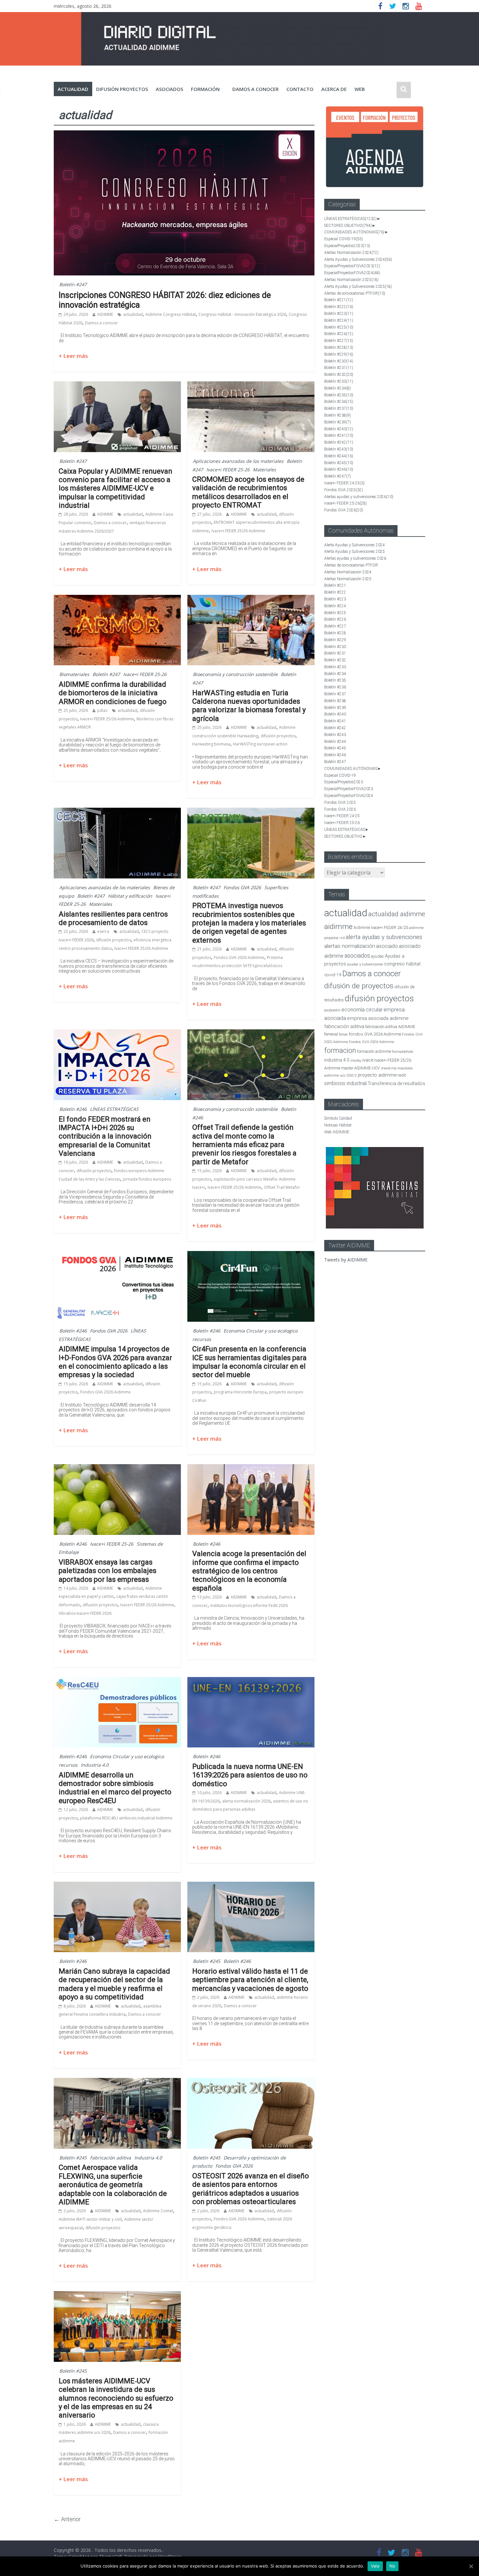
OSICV (352, 1075)
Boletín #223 (339, 314)
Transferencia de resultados (396, 1083)
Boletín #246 (73, 1109)
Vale (375, 2566)
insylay (356, 1060)
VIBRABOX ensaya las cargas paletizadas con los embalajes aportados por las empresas (108, 1571)
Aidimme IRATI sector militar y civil (90, 2219)
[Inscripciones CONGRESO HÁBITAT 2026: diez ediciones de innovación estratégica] (184, 134)
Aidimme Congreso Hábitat (171, 314)
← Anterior (67, 2519)
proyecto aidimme (377, 1075)
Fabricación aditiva (110, 2158)
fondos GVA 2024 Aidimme (375, 1034)
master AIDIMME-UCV (361, 1068)
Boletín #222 (339, 307)
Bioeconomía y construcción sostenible (235, 674)
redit (402, 1075)
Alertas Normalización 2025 (351, 280)
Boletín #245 (207, 1961)
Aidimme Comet (158, 2211)
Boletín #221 (339, 300)
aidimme (338, 926)
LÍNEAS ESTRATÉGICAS (114, 1109)
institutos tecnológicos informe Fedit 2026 (249, 1605)
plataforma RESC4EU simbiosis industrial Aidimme (126, 1818)
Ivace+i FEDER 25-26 (228, 470)
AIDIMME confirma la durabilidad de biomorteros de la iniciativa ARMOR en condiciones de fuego (113, 693)
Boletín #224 (339, 320)
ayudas (377, 956)
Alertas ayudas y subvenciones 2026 (359, 497)
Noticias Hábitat (338, 1125)
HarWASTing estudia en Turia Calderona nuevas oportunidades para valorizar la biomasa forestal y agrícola (249, 706)
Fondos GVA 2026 (242, 887)
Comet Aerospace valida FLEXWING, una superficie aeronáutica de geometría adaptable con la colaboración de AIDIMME (113, 2185)
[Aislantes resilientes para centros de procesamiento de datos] (117, 812)
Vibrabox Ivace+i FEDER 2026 (85, 1613)
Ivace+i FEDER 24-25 (344, 483)
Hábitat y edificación (130, 896)
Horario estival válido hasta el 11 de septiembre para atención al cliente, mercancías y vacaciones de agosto (250, 1980)
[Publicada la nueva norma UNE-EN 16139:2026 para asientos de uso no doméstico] (251, 1681)
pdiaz (102, 710)
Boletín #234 (338, 388)
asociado (387, 946)
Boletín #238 (338, 415)
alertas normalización (350, 946)
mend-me (389, 1068)
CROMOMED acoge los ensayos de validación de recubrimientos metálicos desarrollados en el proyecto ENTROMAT (248, 492)
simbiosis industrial (345, 1083)
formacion (340, 1050)
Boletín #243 (339, 449)
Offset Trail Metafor (282, 1187)
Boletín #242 (339, 442)
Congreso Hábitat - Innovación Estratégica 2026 (242, 314)
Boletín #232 (339, 375)
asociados (169, 89)
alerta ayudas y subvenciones (384, 937)
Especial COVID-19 (344, 239)
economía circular (362, 1010)
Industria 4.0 (95, 1765)
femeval (331, 1034)
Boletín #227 (339, 341)
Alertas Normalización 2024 (351, 253)
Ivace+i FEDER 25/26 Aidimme (238, 531)
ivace (368, 1060)
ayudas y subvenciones (365, 964)
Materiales (264, 470)
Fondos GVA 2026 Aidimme (239, 957)
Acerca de (334, 89)
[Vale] (471, 2566)
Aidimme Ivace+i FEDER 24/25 (381, 927)
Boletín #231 (339, 368)
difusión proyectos (122, 89)
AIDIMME (105, 314)
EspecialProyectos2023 (347, 246)
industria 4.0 (337, 1060)
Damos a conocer (255, 89)
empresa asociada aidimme (378, 1018)
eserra (103, 931)
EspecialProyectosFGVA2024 (352, 273)
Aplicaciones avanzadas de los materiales (238, 461)
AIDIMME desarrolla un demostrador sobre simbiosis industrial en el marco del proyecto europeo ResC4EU (115, 1788)
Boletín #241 (339, 435)
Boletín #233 (339, 381)
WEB (360, 89)
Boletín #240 (339, 429)
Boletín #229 (339, 354)
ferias (343, 1034)
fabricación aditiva (344, 1026)
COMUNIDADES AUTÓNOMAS (354, 232)
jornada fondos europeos (147, 1179)
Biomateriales (74, 674)
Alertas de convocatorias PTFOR (355, 293)
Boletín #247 (73, 284)
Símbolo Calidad (338, 1118)
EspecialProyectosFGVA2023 (352, 266)
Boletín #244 (339, 456)
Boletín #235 (339, 395)
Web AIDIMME (337, 1132)
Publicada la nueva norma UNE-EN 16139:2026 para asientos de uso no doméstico (250, 1775)
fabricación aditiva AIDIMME (390, 1027)
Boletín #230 (339, 361)
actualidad (73, 89)
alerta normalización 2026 (246, 1801)
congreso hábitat (402, 964)
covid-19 (333, 975)
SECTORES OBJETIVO (348, 226)
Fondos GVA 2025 (344, 490)
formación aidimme (374, 1051)
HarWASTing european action (260, 744)
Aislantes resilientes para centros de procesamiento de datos (113, 918)
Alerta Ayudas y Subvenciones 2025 (358, 287)
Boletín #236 (339, 402)
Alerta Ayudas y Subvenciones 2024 (358, 259)
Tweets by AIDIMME (346, 1260)
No (392, 2566)
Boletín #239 (338, 422)
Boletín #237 (339, 408)
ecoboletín (332, 1010)
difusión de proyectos (359, 986)
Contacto (300, 89)
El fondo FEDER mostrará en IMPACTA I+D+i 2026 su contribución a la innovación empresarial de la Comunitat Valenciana (105, 1136)
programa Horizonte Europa (240, 1392)
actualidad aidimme (397, 914)
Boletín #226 (339, 334)
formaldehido (403, 1052)
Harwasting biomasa (211, 744)
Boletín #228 (339, 347)
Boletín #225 (339, 327)
